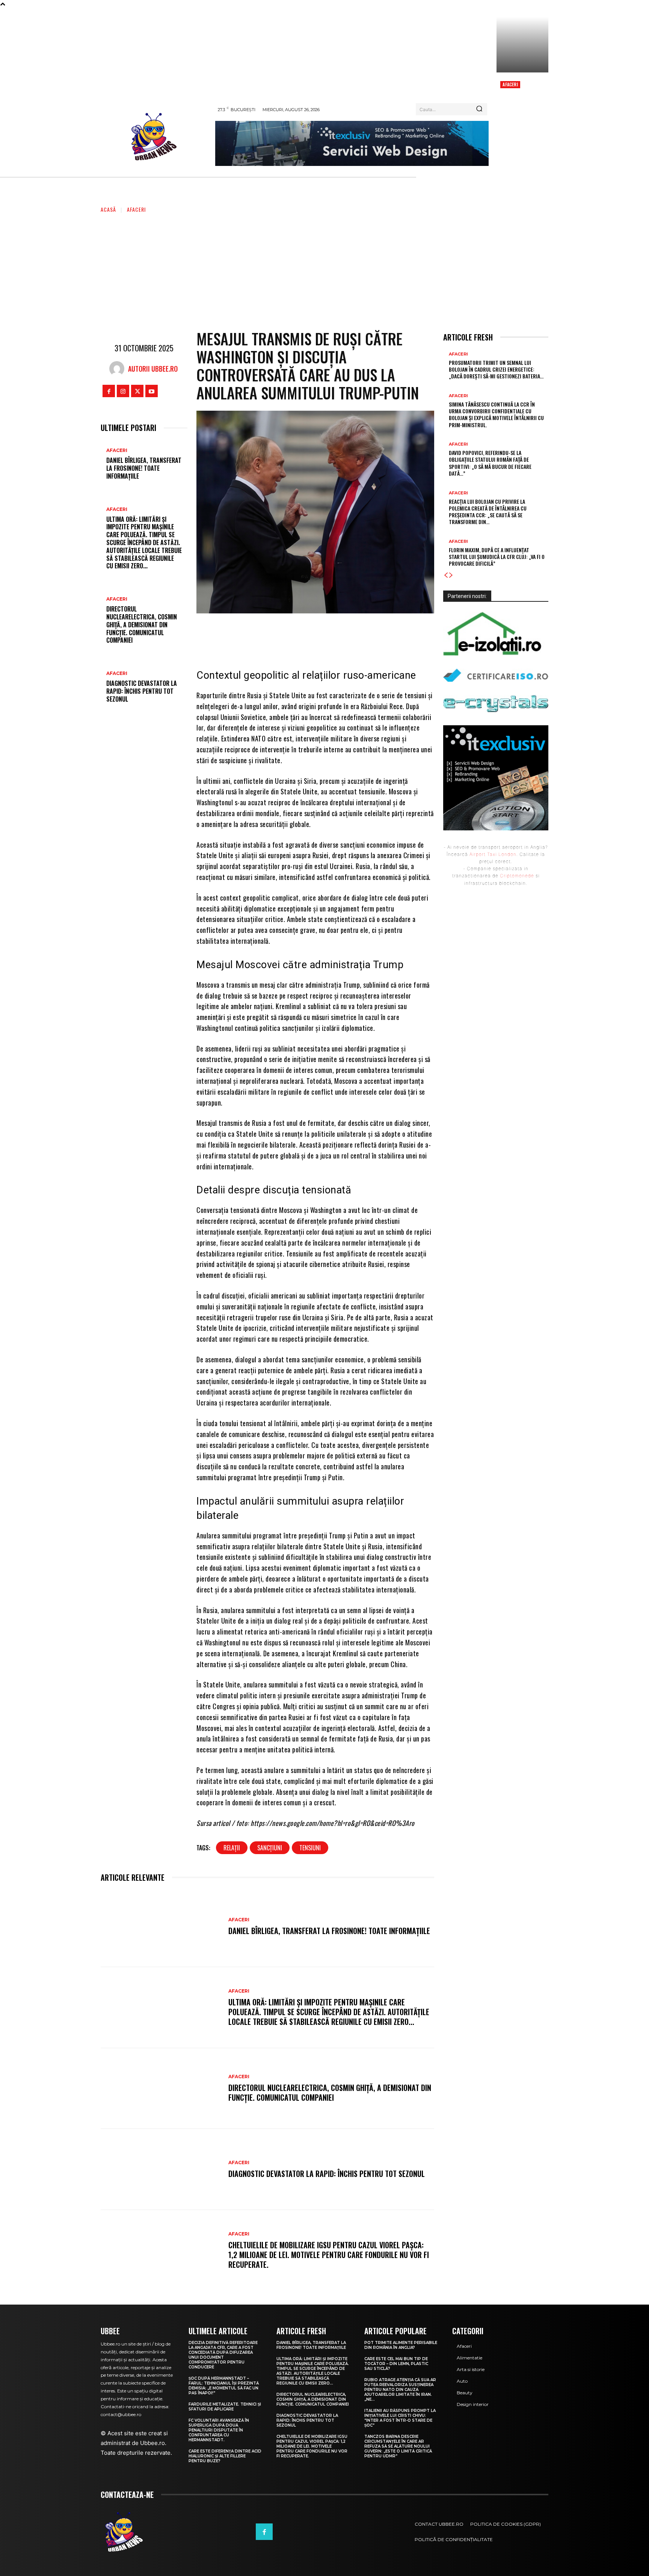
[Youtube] (152, 391)
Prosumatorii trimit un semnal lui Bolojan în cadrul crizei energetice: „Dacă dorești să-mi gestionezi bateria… (496, 369)
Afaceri (510, 84)
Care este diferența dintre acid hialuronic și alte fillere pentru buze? (225, 2456)
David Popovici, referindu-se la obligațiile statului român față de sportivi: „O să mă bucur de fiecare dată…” (490, 463)
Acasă (108, 209)
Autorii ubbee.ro (153, 369)
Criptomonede (517, 876)
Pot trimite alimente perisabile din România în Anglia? (401, 2345)
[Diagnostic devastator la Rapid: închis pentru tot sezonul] (161, 2169)
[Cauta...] (479, 109)
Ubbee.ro (152, 2443)
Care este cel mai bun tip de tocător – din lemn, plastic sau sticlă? (396, 2364)
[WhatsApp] (355, 634)
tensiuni (310, 1848)
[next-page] (451, 575)
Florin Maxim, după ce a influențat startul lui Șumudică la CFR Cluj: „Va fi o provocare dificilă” (497, 557)
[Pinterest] (332, 634)
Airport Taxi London (493, 854)
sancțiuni (270, 1848)
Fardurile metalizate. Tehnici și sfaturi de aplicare (225, 2407)
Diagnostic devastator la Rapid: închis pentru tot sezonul (142, 691)
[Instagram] (123, 391)
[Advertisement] (324, 270)
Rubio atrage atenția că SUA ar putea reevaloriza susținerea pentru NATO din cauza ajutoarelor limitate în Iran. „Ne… (400, 2390)
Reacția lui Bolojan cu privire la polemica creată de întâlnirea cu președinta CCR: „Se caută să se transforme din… (488, 512)
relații (232, 1848)
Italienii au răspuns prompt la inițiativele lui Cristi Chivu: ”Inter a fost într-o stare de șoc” (400, 2418)
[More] (378, 634)
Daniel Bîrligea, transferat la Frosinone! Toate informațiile (144, 468)
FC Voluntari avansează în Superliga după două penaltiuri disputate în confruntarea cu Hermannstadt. (219, 2430)
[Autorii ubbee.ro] (119, 369)
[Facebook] (109, 391)
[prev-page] (446, 575)
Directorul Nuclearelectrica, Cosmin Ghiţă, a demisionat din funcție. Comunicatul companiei (142, 624)
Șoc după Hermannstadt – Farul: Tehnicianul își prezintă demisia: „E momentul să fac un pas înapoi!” (224, 2386)
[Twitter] (137, 391)
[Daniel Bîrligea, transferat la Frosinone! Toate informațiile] (161, 1927)
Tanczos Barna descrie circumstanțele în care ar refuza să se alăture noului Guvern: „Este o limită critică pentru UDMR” (398, 2446)
